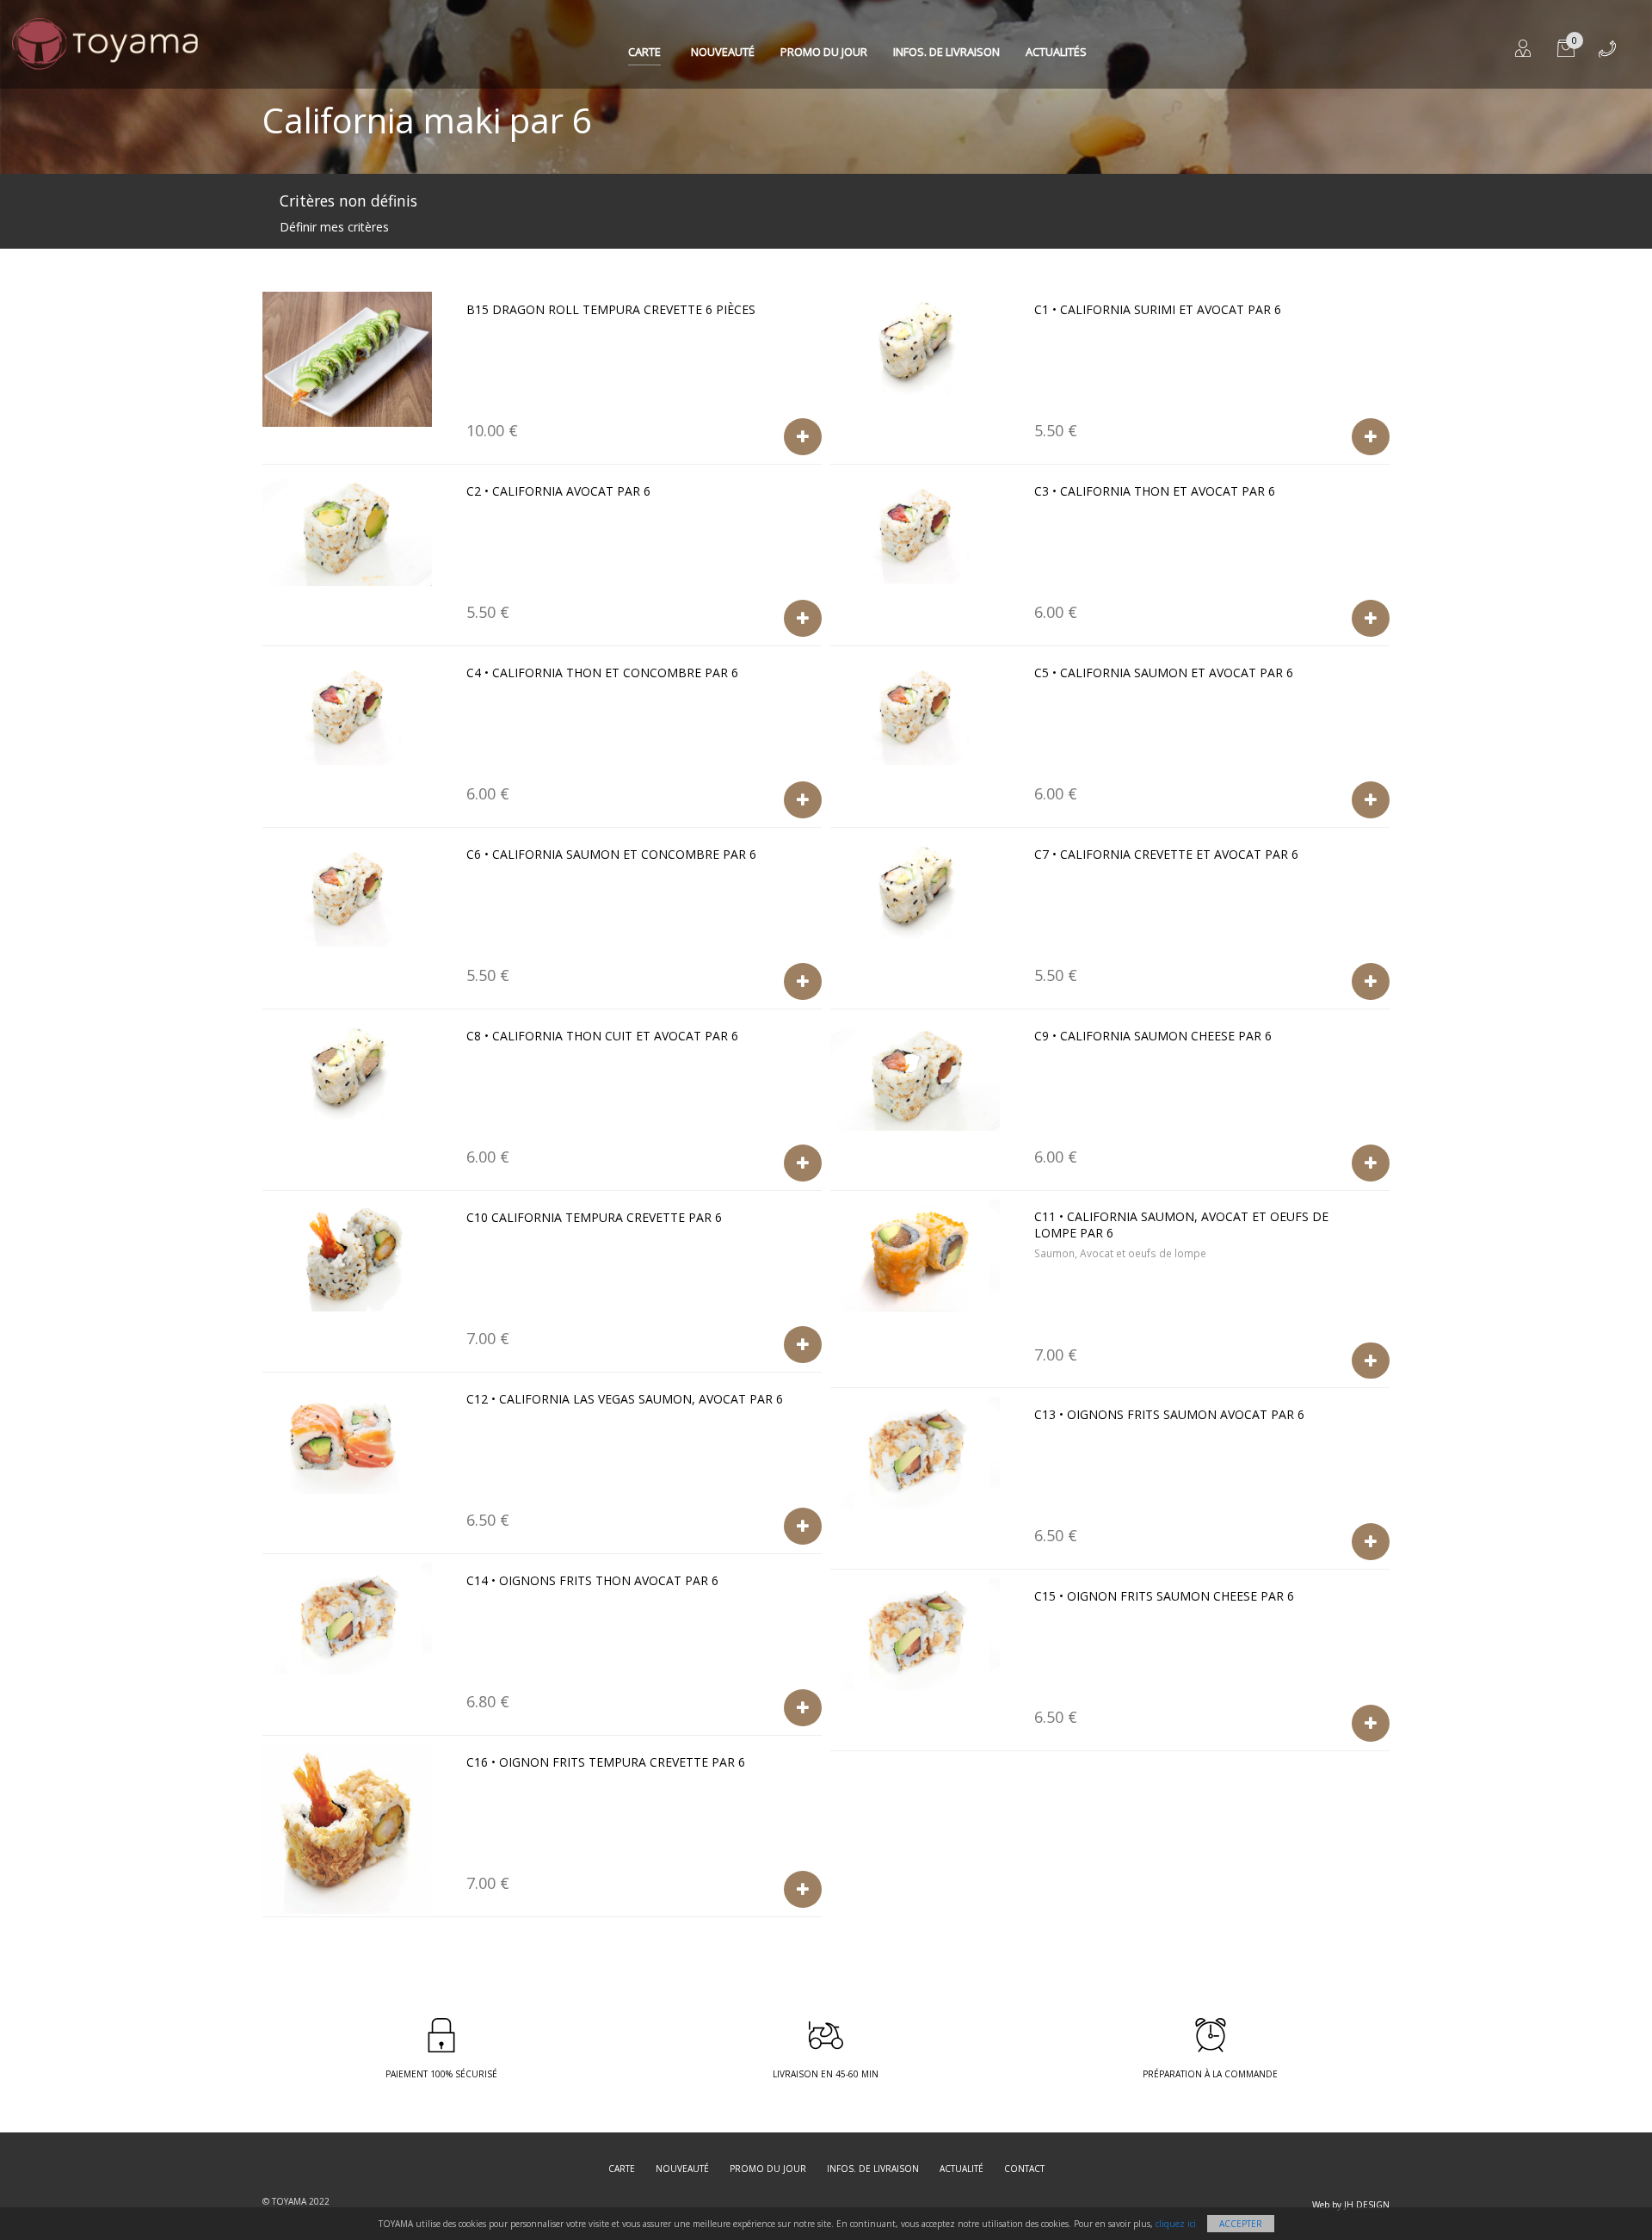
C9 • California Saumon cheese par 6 (1153, 1036)
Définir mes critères (334, 227)
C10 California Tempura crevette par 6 (594, 1217)
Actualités (1056, 52)
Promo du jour (824, 52)
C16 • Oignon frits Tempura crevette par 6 (606, 1762)
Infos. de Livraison (946, 52)
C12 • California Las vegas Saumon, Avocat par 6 (625, 1399)
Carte (644, 52)
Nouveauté (723, 52)
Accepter (1241, 2224)
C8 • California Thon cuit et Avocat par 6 (602, 1036)
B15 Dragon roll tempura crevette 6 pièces (611, 309)
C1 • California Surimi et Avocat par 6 (1158, 309)
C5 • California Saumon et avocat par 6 (1164, 673)
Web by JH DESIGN (1351, 2205)
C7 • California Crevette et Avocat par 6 (1166, 854)
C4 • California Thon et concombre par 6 (602, 673)
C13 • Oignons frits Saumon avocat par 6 (1169, 1414)
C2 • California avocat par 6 (558, 491)
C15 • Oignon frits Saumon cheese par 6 (1164, 1596)
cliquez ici (1176, 2224)
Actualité (962, 2169)
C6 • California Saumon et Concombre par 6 (611, 854)
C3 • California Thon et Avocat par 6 (1155, 491)
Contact (1024, 2169)
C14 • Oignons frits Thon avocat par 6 (592, 1580)
